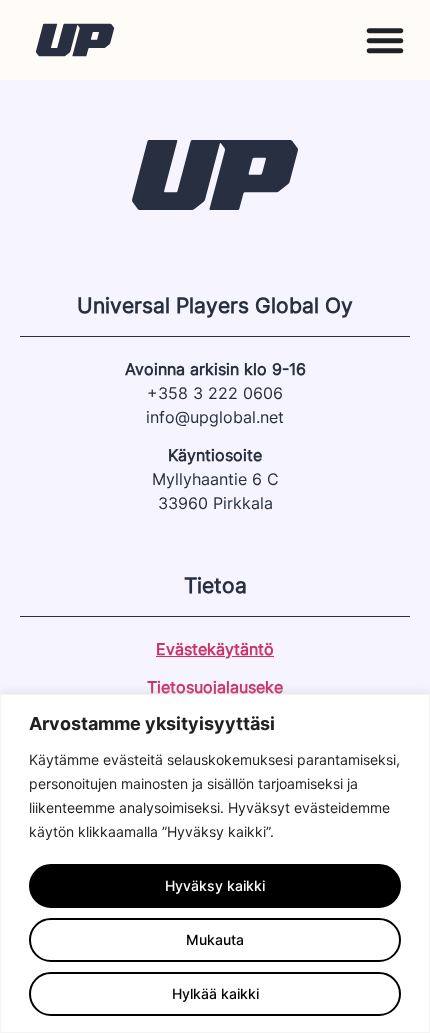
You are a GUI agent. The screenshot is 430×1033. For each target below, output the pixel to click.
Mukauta (215, 939)
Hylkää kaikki (215, 993)
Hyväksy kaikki (215, 885)
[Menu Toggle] (385, 40)
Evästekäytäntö (215, 649)
